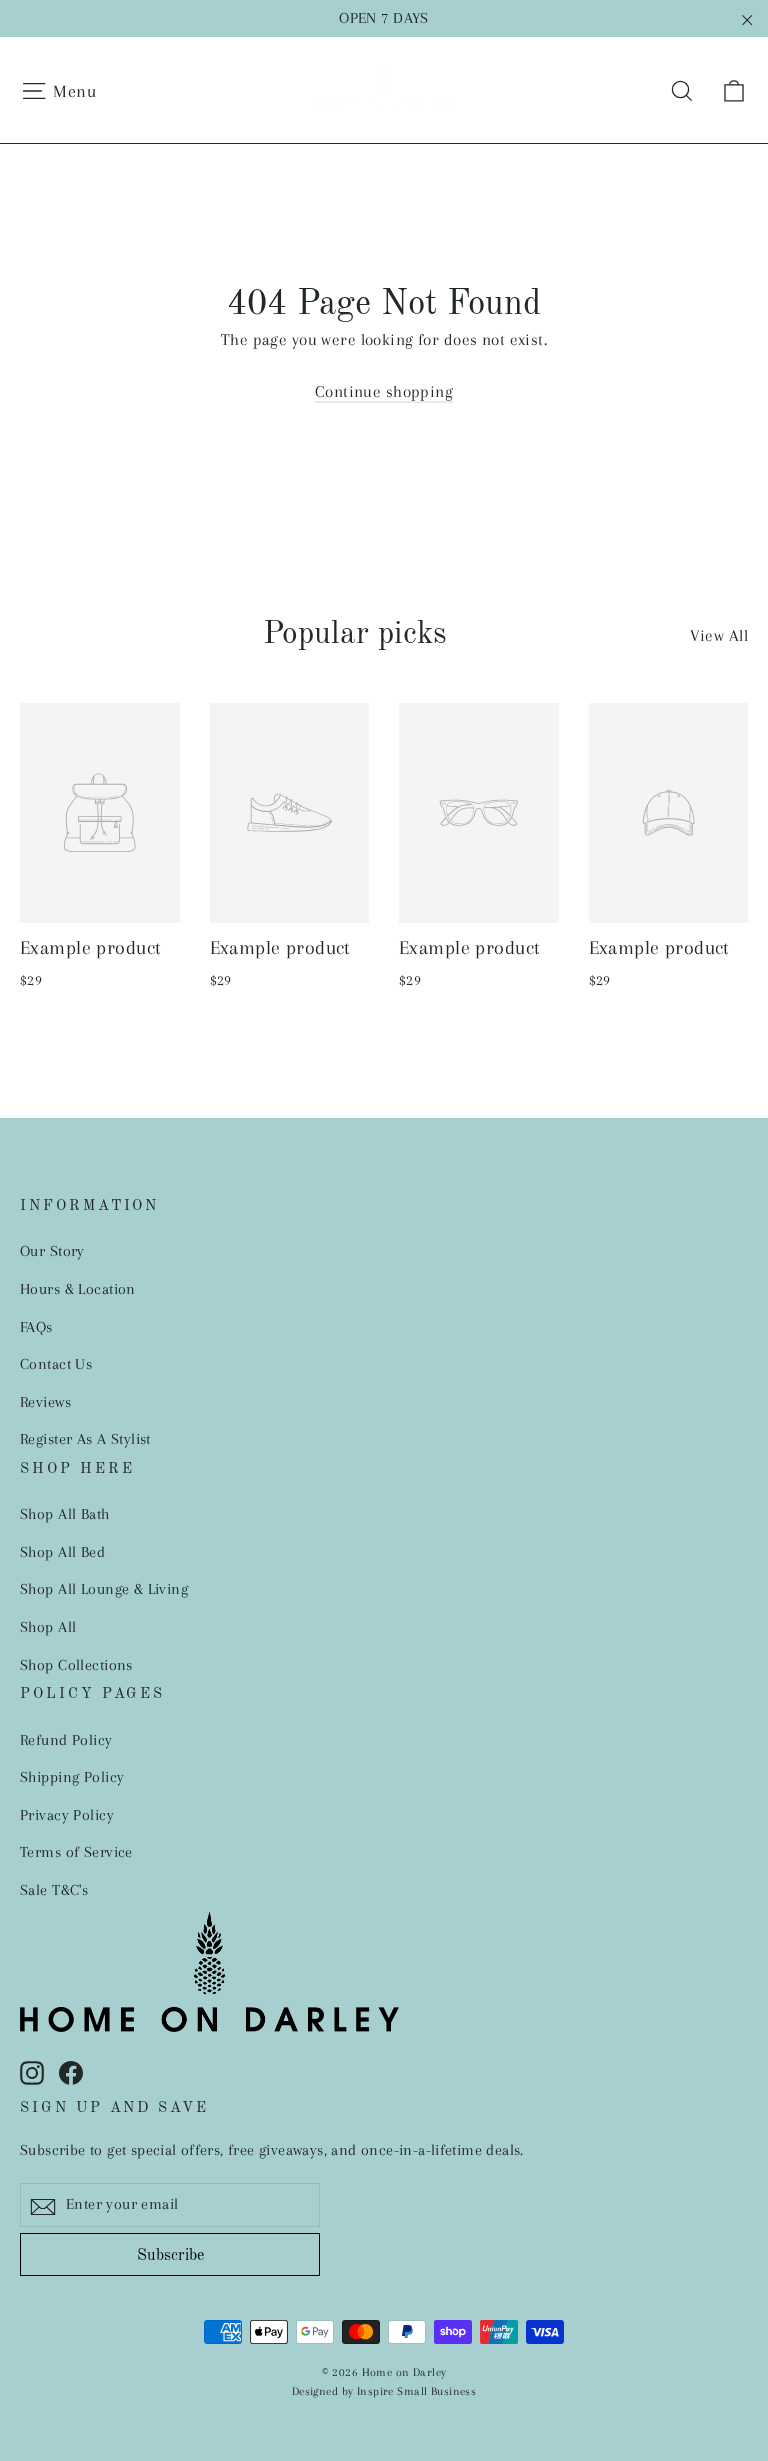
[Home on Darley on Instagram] (32, 2071)
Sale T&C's (54, 1890)
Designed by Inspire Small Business (384, 2391)
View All (719, 635)
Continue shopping (384, 391)
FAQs (36, 1327)
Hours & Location (78, 1289)
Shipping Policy (72, 1777)
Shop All (48, 1627)
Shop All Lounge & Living (104, 1589)
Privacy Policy (67, 1815)
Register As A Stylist (85, 1439)
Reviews (45, 1402)
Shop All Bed (62, 1552)
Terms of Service (76, 1852)
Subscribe (170, 2256)
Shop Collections (76, 1665)
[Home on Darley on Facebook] (71, 2071)
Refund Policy (66, 1740)
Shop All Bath (65, 1514)
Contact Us (56, 1364)
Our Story (52, 1251)
